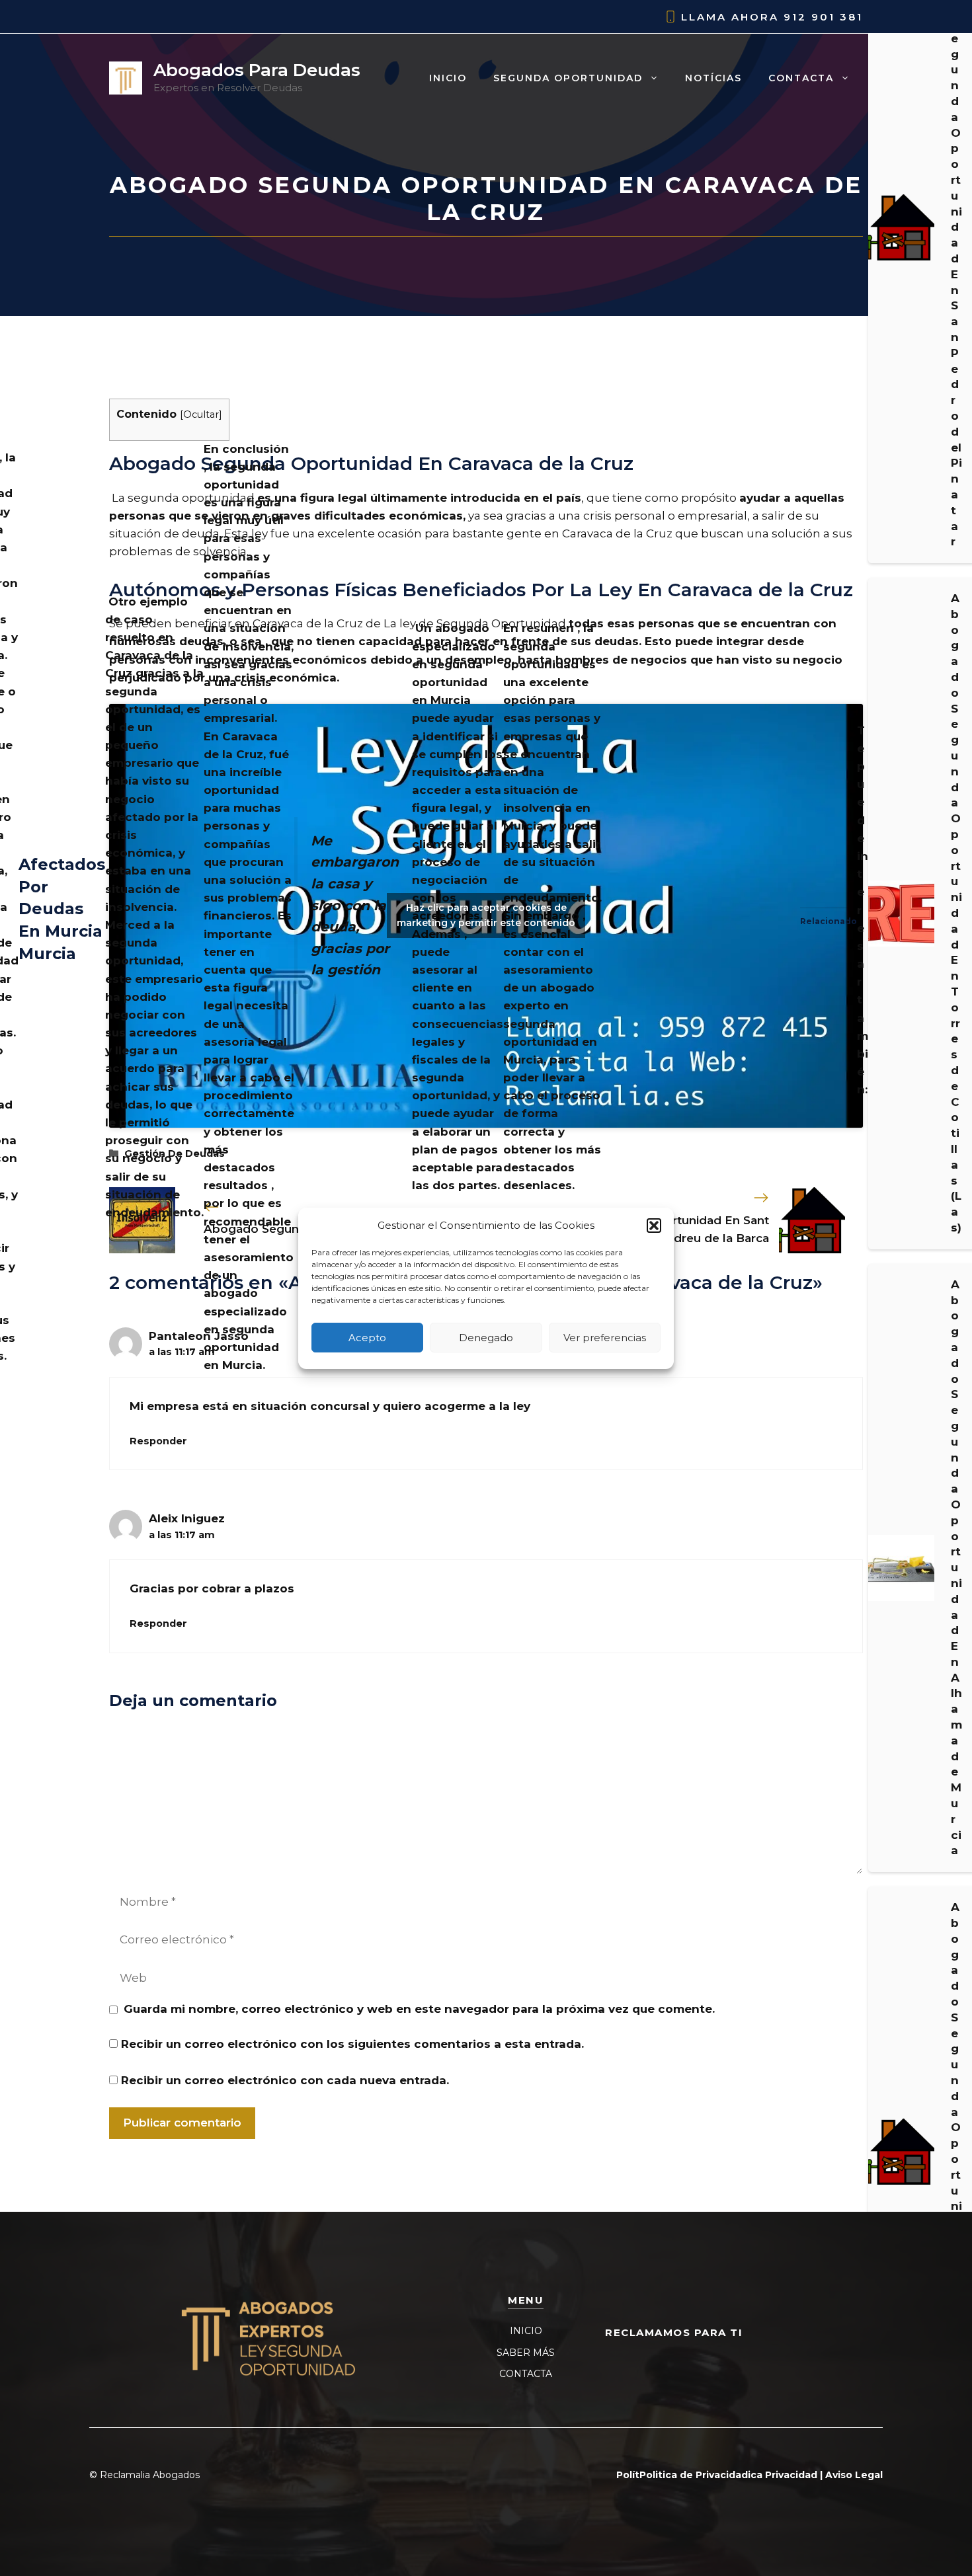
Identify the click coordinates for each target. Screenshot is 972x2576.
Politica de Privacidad (694, 2475)
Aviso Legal (854, 2475)
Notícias (713, 78)
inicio (448, 78)
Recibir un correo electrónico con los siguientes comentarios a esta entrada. (352, 2044)
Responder (158, 1441)
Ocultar (201, 414)
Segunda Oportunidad (568, 78)
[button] (654, 1226)
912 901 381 (823, 17)
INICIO (526, 2331)
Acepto (367, 1337)
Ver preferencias (605, 1337)
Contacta (801, 78)
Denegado (486, 1337)
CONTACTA (526, 2374)
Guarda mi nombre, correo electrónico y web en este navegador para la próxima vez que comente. (419, 2009)
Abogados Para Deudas (257, 70)
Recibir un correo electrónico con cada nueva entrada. (285, 2080)
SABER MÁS (526, 2353)
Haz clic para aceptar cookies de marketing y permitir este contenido (486, 915)
